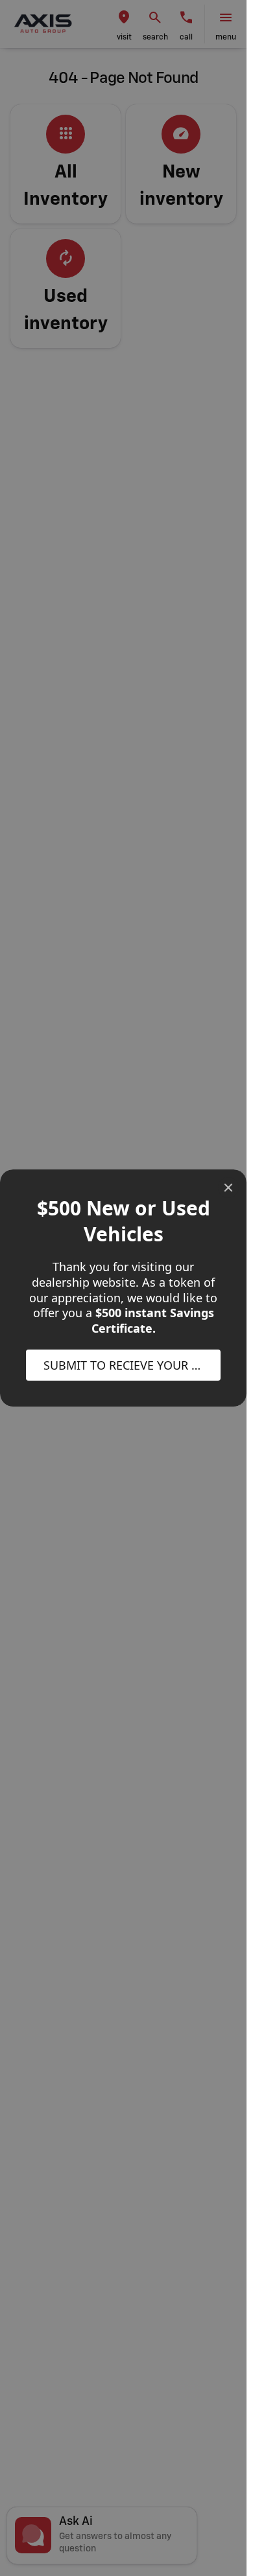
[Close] (228, 1188)
